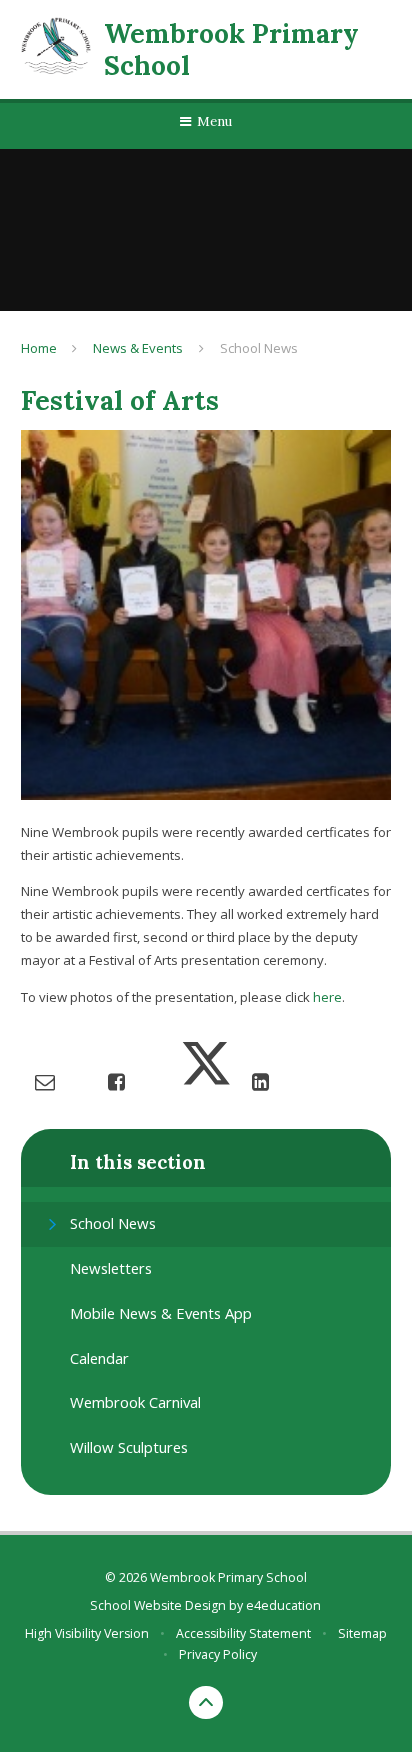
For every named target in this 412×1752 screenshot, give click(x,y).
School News (259, 348)
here (327, 997)
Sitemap (362, 1633)
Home (39, 348)
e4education (283, 1605)
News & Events (138, 348)
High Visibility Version (87, 1633)
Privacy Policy (218, 1654)
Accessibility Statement (243, 1633)
